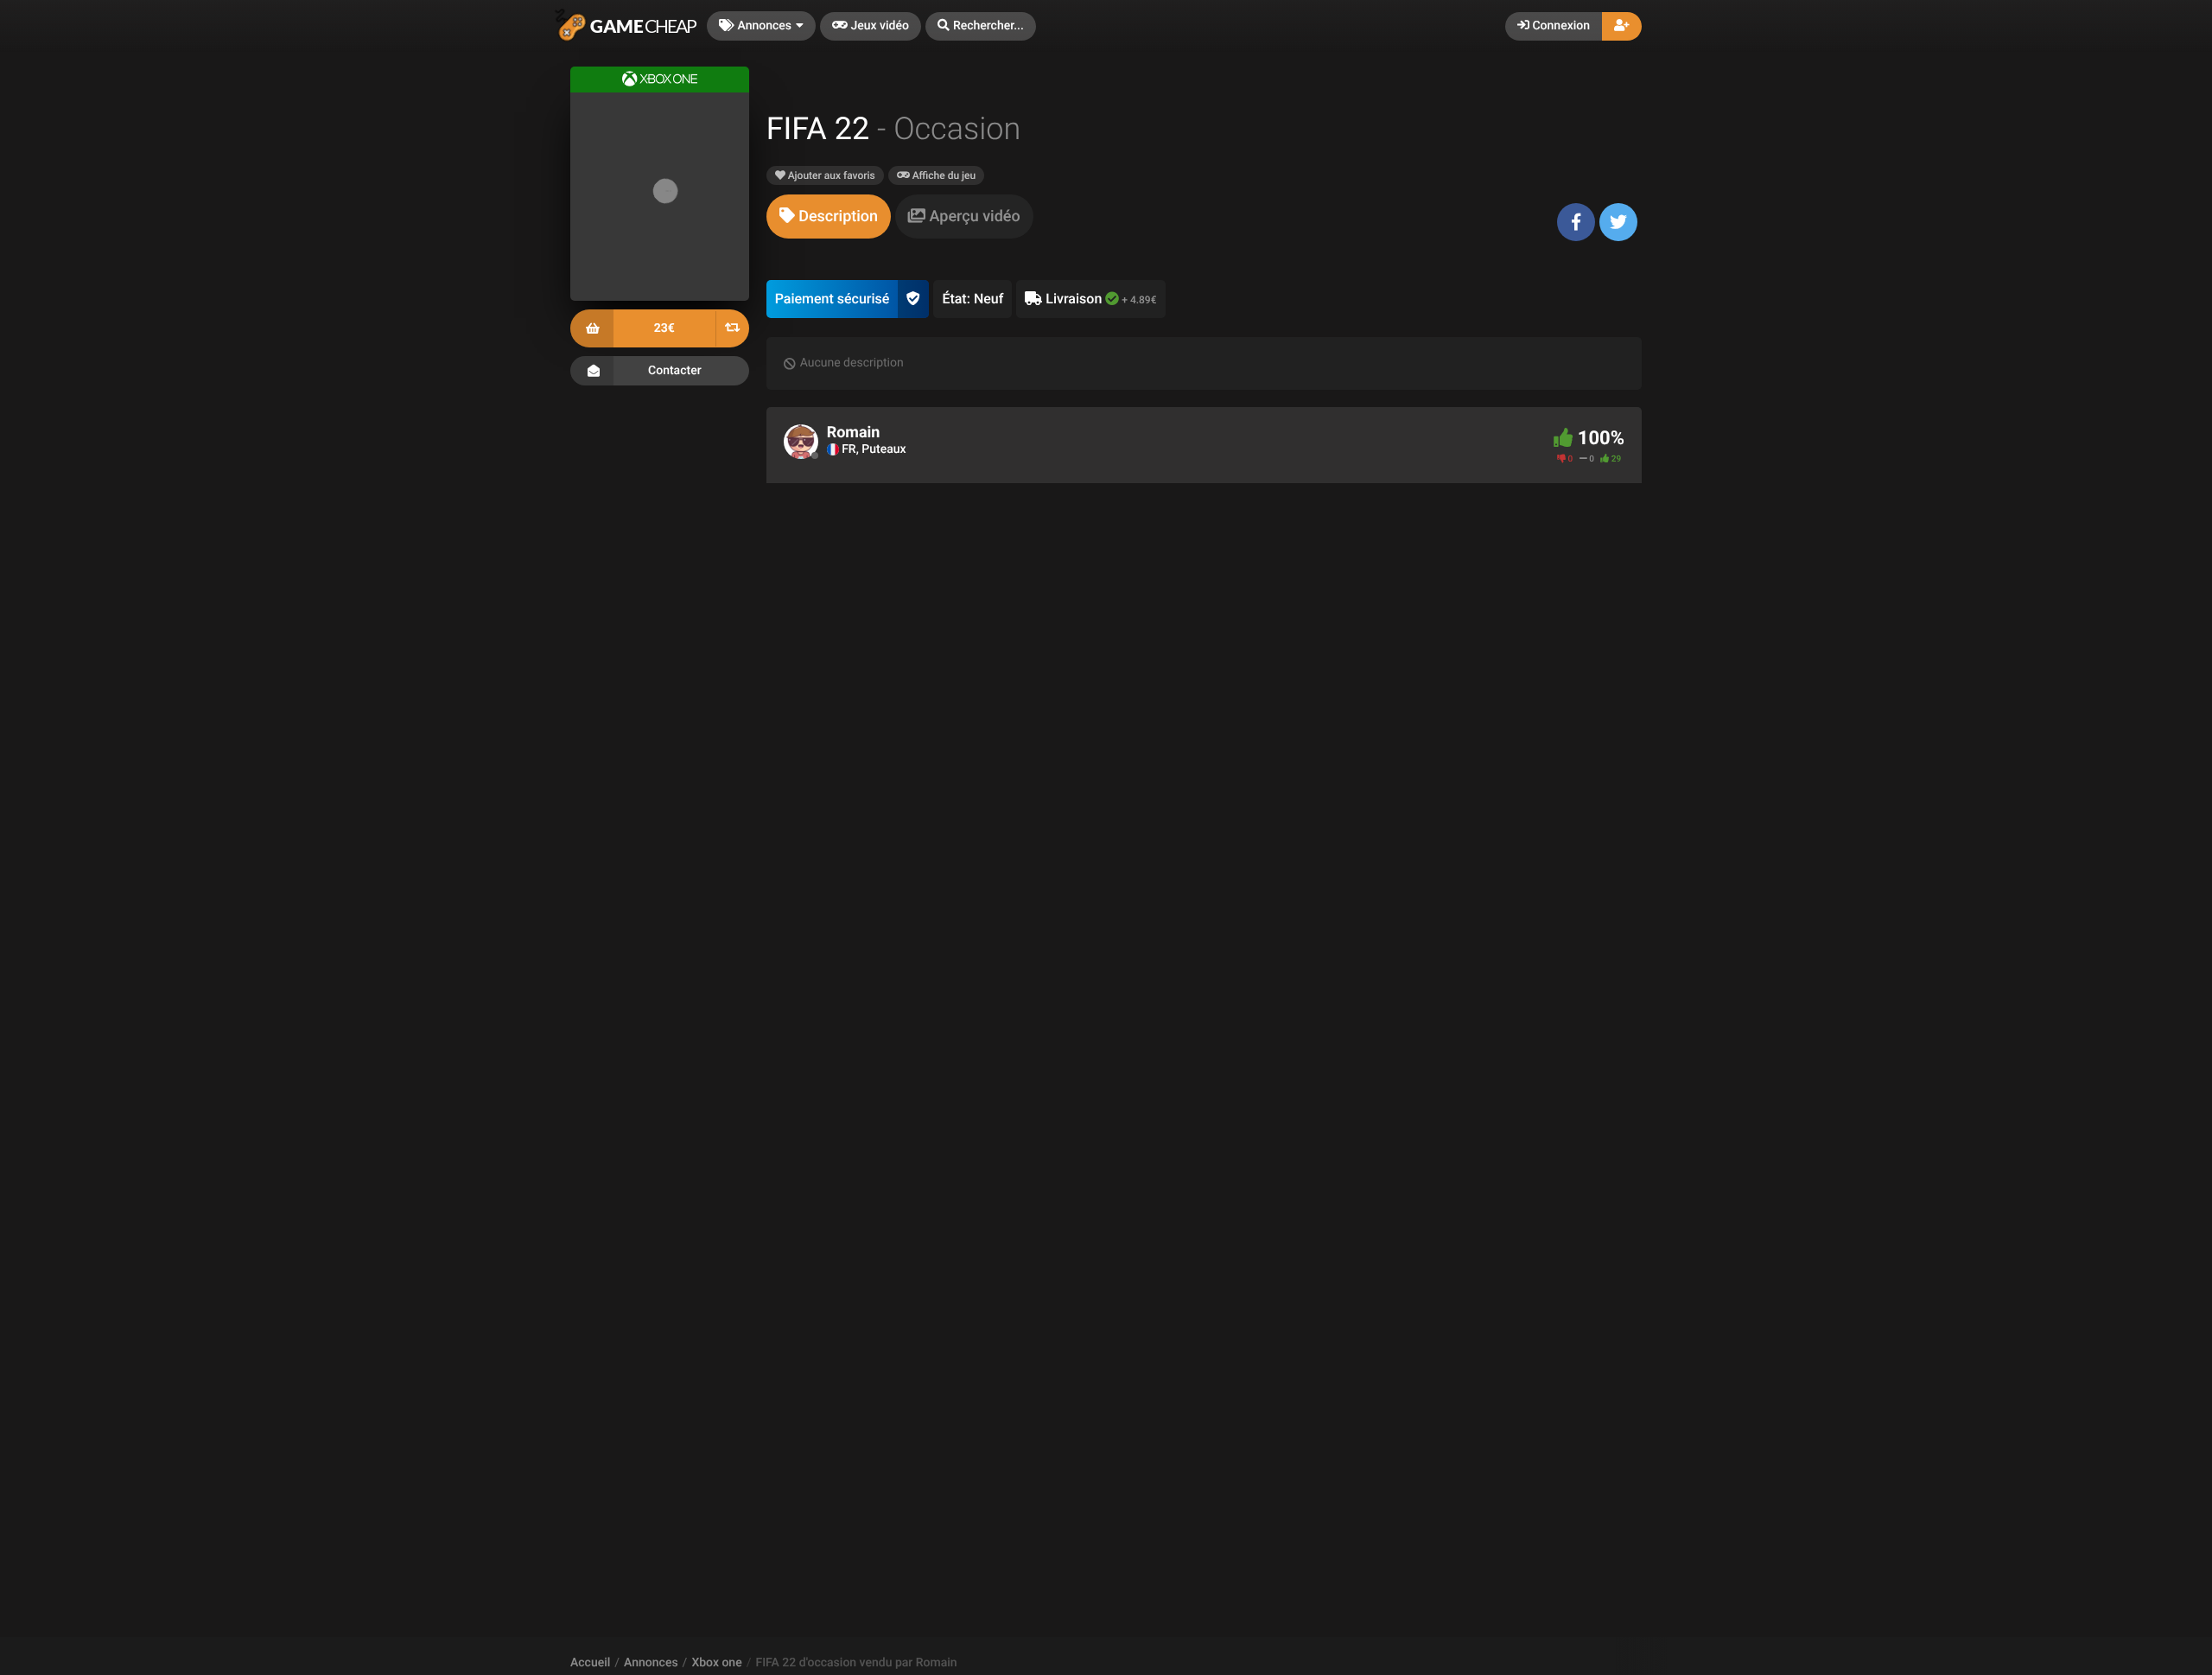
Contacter (675, 371)
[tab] (829, 217)
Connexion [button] (1560, 26)
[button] (981, 26)
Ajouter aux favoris (830, 175)
